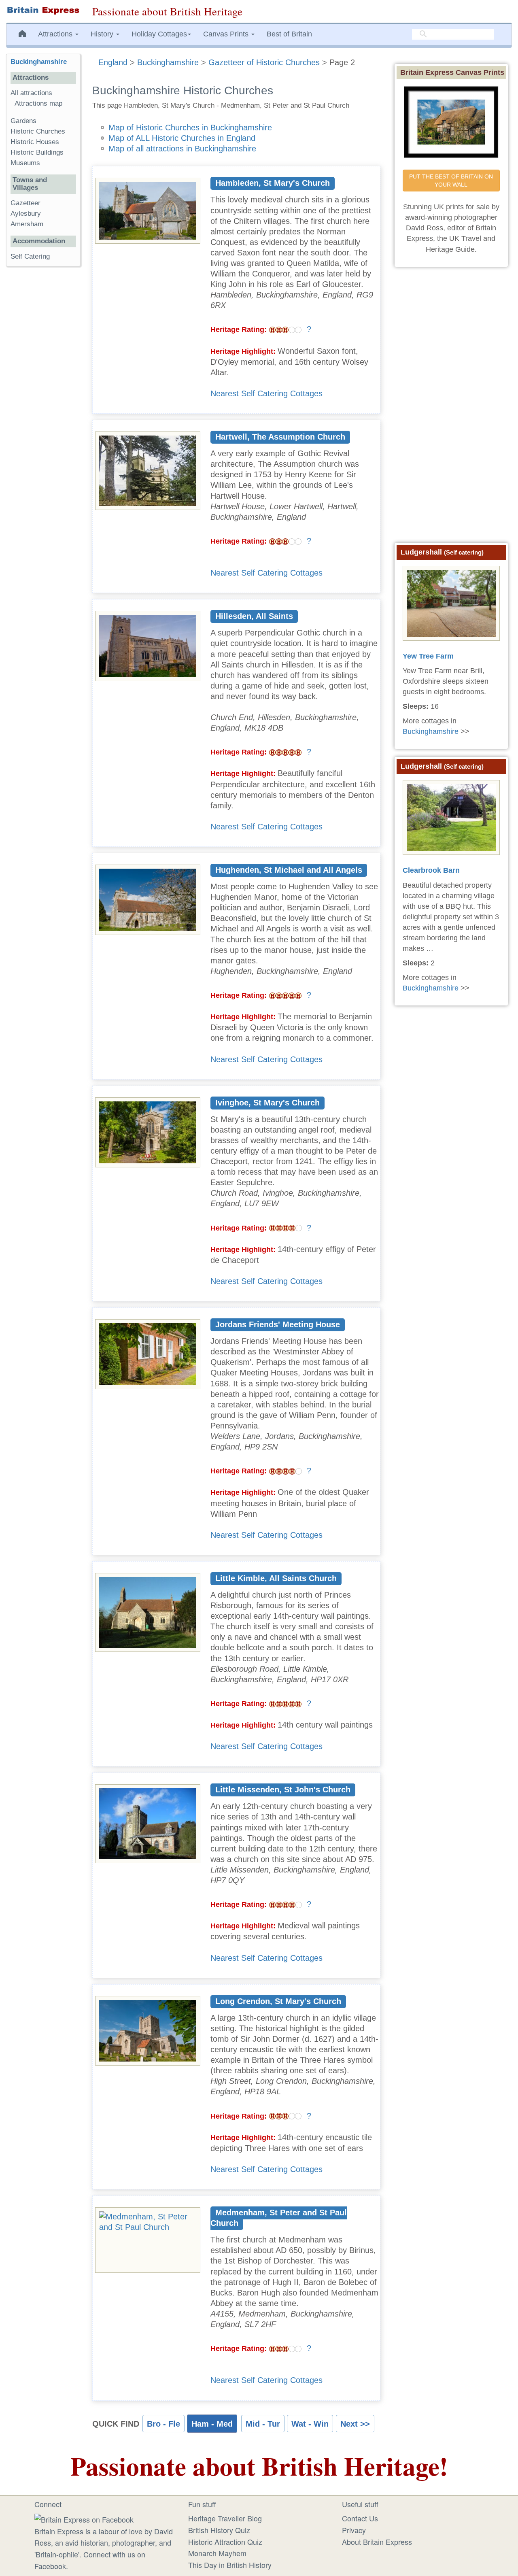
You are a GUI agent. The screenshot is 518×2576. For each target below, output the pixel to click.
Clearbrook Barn (431, 870)
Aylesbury (26, 214)
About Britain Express (377, 2542)
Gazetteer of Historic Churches (264, 62)
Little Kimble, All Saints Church (276, 1578)
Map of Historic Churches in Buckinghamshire (190, 128)
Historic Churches (38, 131)
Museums (25, 163)
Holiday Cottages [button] (159, 34)
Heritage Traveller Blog (225, 2518)
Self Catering (30, 256)
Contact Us (360, 2518)
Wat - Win (310, 2424)
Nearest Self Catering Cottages (266, 393)
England (113, 62)
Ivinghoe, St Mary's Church (267, 1103)
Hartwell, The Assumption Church (280, 437)
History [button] (103, 34)
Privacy (354, 2530)
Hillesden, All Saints (254, 616)
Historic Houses (35, 142)
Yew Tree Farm (428, 656)
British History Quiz (219, 2530)
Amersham (27, 224)
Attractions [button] (56, 34)
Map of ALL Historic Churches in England (182, 138)
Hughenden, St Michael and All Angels (289, 870)
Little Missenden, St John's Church (283, 1790)
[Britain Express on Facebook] (84, 2518)
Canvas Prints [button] (227, 34)
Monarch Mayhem (217, 2553)
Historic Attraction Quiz (225, 2542)
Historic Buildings (37, 152)
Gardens (23, 121)
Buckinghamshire (168, 62)
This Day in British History (230, 2565)
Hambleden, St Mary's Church (273, 183)
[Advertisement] (43, 397)
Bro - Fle (163, 2424)
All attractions (31, 93)
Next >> (355, 2424)
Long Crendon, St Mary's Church (278, 2001)
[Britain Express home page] (43, 11)
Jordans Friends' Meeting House (278, 1324)
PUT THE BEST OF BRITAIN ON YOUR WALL (452, 181)
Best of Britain (289, 34)
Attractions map (38, 103)
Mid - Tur (263, 2424)
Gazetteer (25, 203)
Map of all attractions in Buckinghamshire (182, 149)
